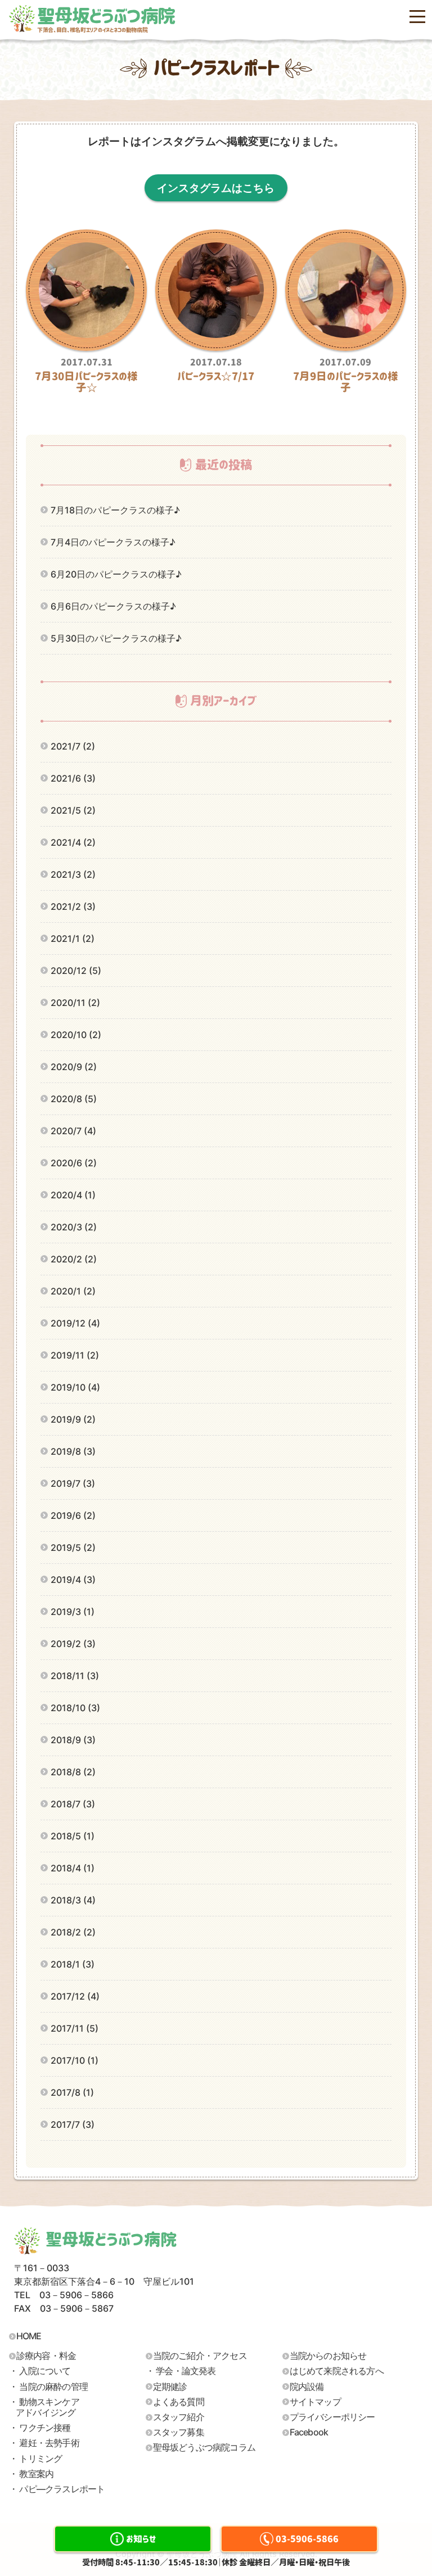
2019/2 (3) (73, 1644)
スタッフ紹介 (179, 2417)
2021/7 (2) (73, 746)
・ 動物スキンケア (44, 2407)
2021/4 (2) (73, 842)
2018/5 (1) (73, 1836)
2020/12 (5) (76, 971)
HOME (29, 2336)
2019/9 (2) (73, 1419)
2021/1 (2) (73, 939)
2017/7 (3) (73, 2124)
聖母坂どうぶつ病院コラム (204, 2447)
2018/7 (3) (73, 1804)
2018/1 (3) (73, 1964)
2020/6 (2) (74, 1163)
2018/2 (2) (73, 1932)
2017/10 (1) (75, 2060)
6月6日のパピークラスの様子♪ (113, 606)
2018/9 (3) (73, 1740)
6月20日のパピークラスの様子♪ (116, 574)
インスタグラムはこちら (216, 188)
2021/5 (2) (73, 810)
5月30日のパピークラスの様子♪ (116, 638)
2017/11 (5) (75, 2028)
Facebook (309, 2432)
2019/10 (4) (75, 1387)
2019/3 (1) (73, 1612)
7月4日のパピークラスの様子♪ (113, 542)
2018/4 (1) (73, 1868)
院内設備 (307, 2386)
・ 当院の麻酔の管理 (48, 2386)
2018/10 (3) (75, 1708)
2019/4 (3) (73, 1580)
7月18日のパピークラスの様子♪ (115, 510)
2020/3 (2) (74, 1227)
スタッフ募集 (179, 2432)
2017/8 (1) (72, 2092)
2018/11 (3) (75, 1676)
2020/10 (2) (76, 1035)
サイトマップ (315, 2402)
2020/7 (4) (73, 1131)
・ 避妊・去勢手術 (44, 2443)
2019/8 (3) (73, 1451)
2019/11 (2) (75, 1355)
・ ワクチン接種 (40, 2428)
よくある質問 (179, 2402)
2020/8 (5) (74, 1099)
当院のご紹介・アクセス (200, 2356)
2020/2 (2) (74, 1259)
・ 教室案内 (31, 2474)
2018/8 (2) (73, 1772)
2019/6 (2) (73, 1515)
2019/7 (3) (73, 1483)
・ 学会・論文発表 (181, 2371)
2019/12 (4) (75, 1323)
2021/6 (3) (73, 778)
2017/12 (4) (75, 1996)
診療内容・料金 (46, 2356)
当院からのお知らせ (328, 2356)
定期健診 (170, 2386)
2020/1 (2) (73, 1291)
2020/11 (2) (75, 1003)
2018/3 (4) (73, 1900)
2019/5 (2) (73, 1548)
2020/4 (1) (73, 1195)
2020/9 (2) (74, 1067)
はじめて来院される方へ (337, 2371)
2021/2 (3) (73, 906)
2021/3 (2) (73, 874)
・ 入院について (40, 2371)
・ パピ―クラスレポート (57, 2489)
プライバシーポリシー (332, 2417)
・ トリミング (35, 2458)
